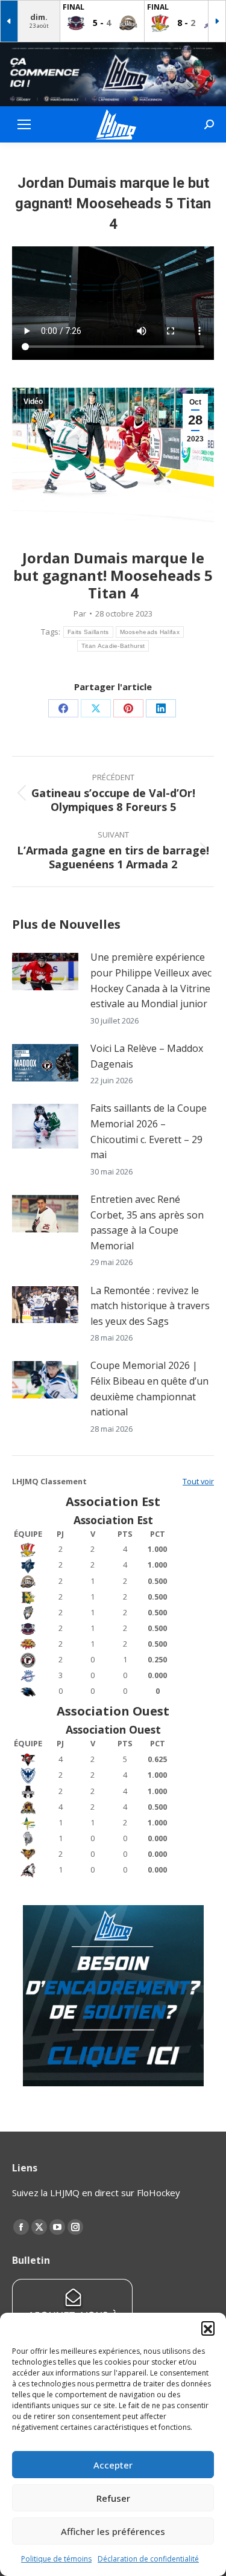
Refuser (113, 2498)
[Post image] (45, 972)
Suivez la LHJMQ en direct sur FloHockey (96, 2193)
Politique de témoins (56, 2559)
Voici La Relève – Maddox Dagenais (147, 1056)
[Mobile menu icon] (24, 124)
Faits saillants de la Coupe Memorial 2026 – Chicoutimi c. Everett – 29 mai (149, 1131)
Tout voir (198, 1481)
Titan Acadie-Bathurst (113, 646)
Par (80, 614)
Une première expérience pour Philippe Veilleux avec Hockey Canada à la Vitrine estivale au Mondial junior (151, 980)
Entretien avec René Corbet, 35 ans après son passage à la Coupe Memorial (147, 1222)
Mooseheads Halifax (150, 632)
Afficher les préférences (113, 2531)
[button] (208, 2328)
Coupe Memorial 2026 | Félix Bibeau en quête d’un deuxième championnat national (149, 1389)
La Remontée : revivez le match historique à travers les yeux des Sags (150, 1306)
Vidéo (33, 402)
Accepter (113, 2465)
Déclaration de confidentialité (148, 2559)
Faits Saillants (88, 632)
